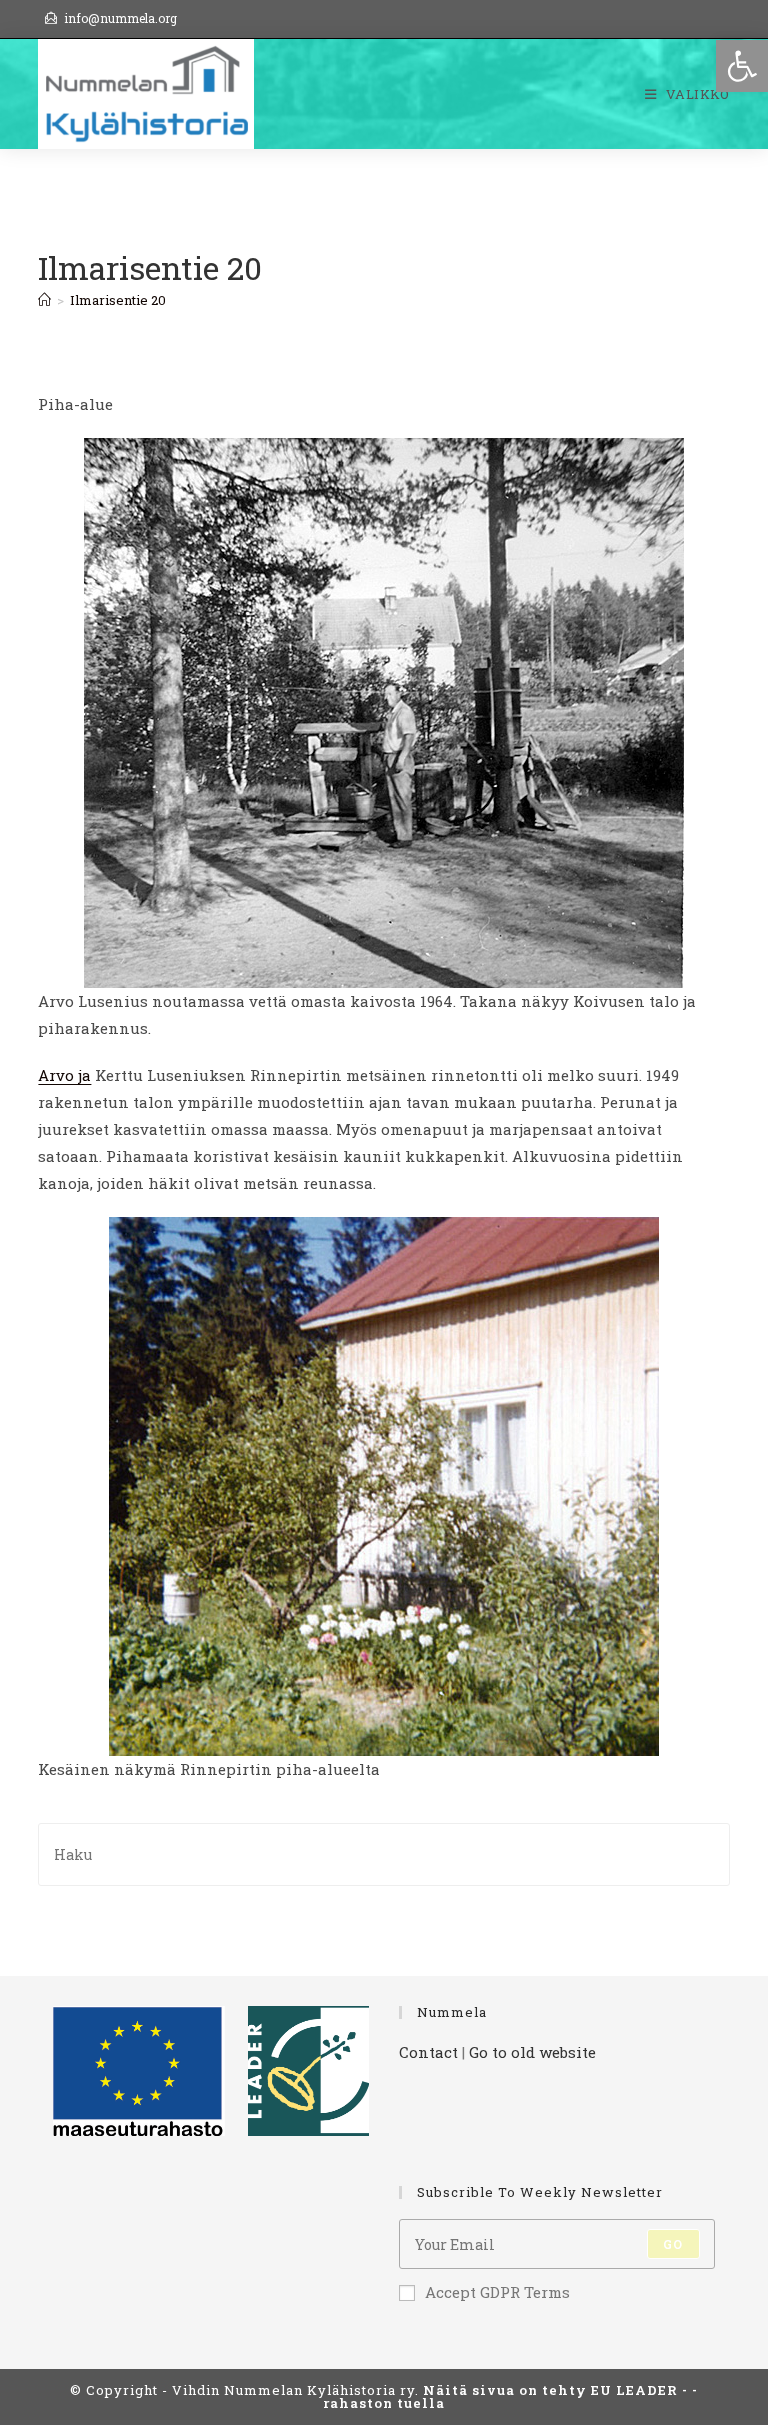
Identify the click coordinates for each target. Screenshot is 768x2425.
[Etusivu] (44, 300)
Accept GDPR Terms (497, 2292)
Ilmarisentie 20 (118, 300)
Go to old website (532, 2052)
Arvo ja (64, 1075)
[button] (742, 66)
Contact (428, 2052)
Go (673, 2244)
